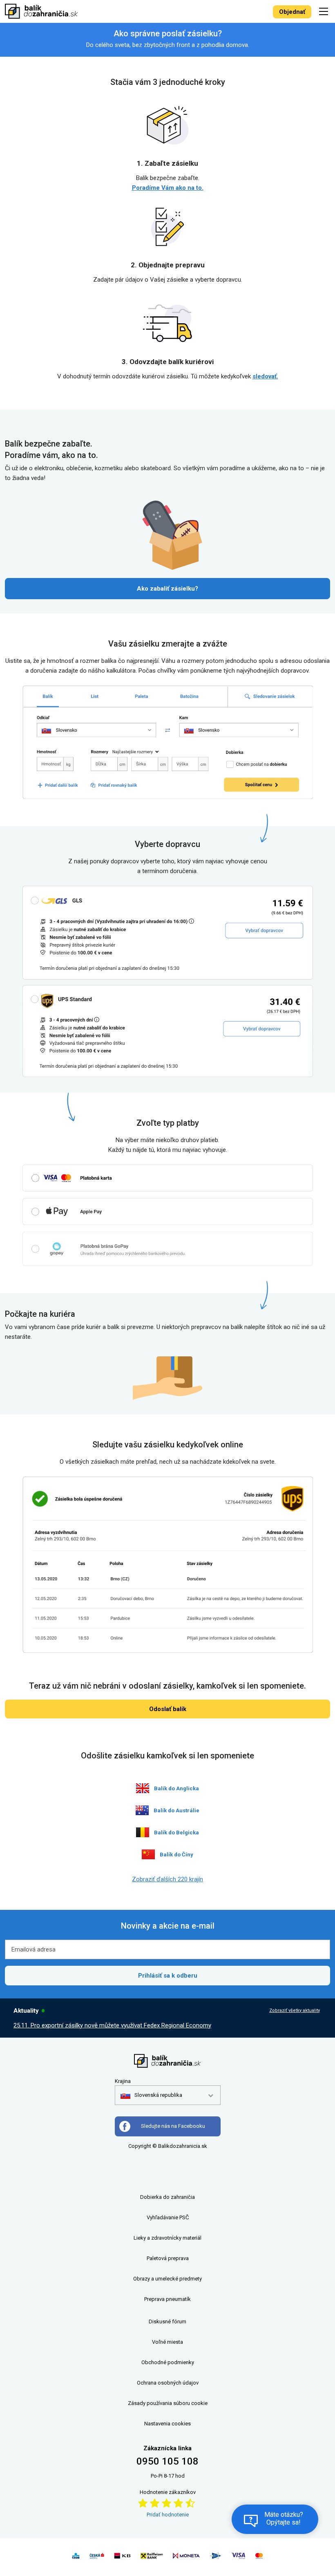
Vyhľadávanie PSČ (168, 2217)
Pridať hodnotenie (168, 2515)
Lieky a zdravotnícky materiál (167, 2238)
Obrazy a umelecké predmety (167, 2279)
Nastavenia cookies (167, 2424)
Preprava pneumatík (167, 2299)
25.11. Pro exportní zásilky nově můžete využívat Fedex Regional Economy (112, 2025)
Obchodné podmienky (168, 2362)
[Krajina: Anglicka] (143, 1788)
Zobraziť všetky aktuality (295, 2010)
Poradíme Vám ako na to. (168, 188)
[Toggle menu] (325, 11)
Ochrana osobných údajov (168, 2383)
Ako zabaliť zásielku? (167, 589)
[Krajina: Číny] (148, 1854)
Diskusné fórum (167, 2322)
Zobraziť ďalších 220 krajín (167, 1879)
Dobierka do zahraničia (167, 2197)
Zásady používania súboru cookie (168, 2403)
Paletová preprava (168, 2258)
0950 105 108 (167, 2461)
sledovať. (265, 376)
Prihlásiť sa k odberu (168, 1976)
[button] (151, 2095)
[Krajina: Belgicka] (143, 1832)
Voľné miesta (167, 2342)
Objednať (292, 12)
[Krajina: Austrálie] (142, 1810)
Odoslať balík (168, 1709)
